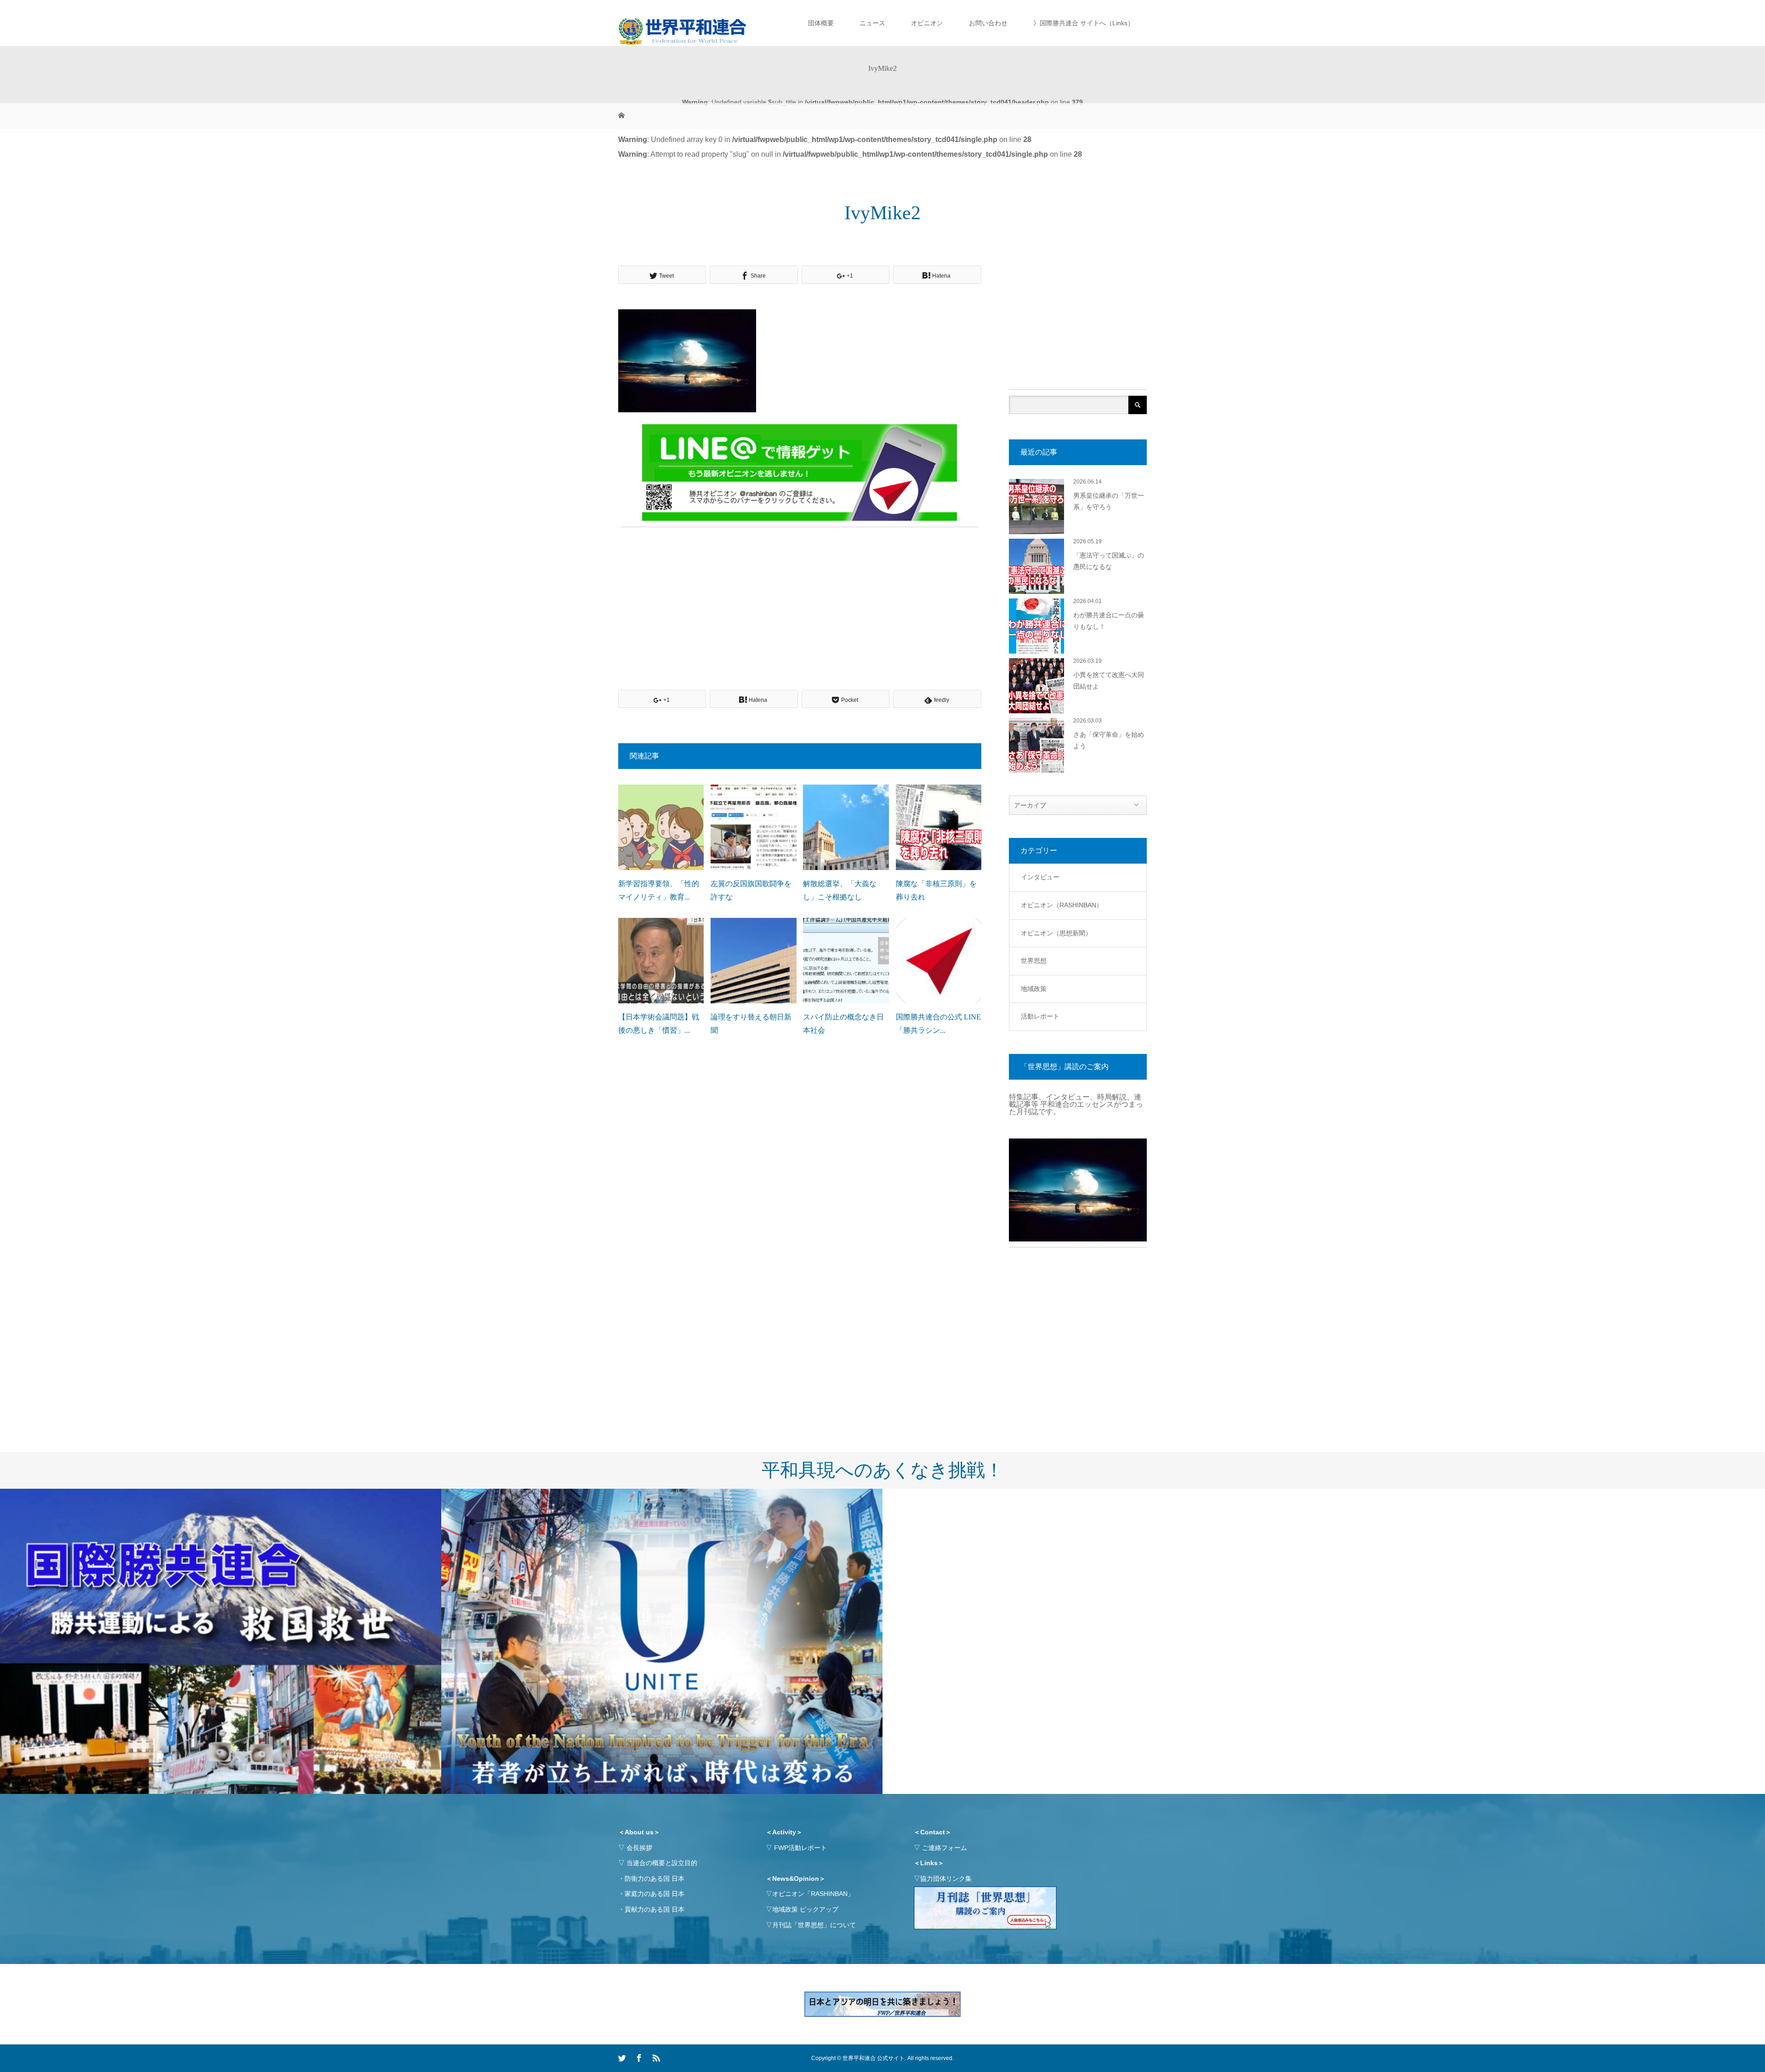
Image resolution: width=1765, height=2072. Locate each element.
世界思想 (1034, 961)
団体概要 (821, 23)
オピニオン (927, 23)
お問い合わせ (988, 23)
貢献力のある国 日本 (655, 1909)
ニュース (872, 23)
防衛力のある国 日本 (655, 1878)
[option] (221, 1642)
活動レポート (1040, 1016)
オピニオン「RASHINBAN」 (813, 1894)
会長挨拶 (639, 1848)
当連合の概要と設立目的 (662, 1863)
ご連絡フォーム (945, 1848)
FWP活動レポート (800, 1848)
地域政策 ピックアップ (805, 1909)
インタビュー (1040, 877)
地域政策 (1034, 989)
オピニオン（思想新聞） (1056, 933)
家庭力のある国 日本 (655, 1894)
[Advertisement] (800, 598)
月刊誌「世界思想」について (814, 1925)
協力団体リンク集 (946, 1878)
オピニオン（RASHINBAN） (1062, 905)
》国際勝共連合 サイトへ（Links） (1084, 23)
